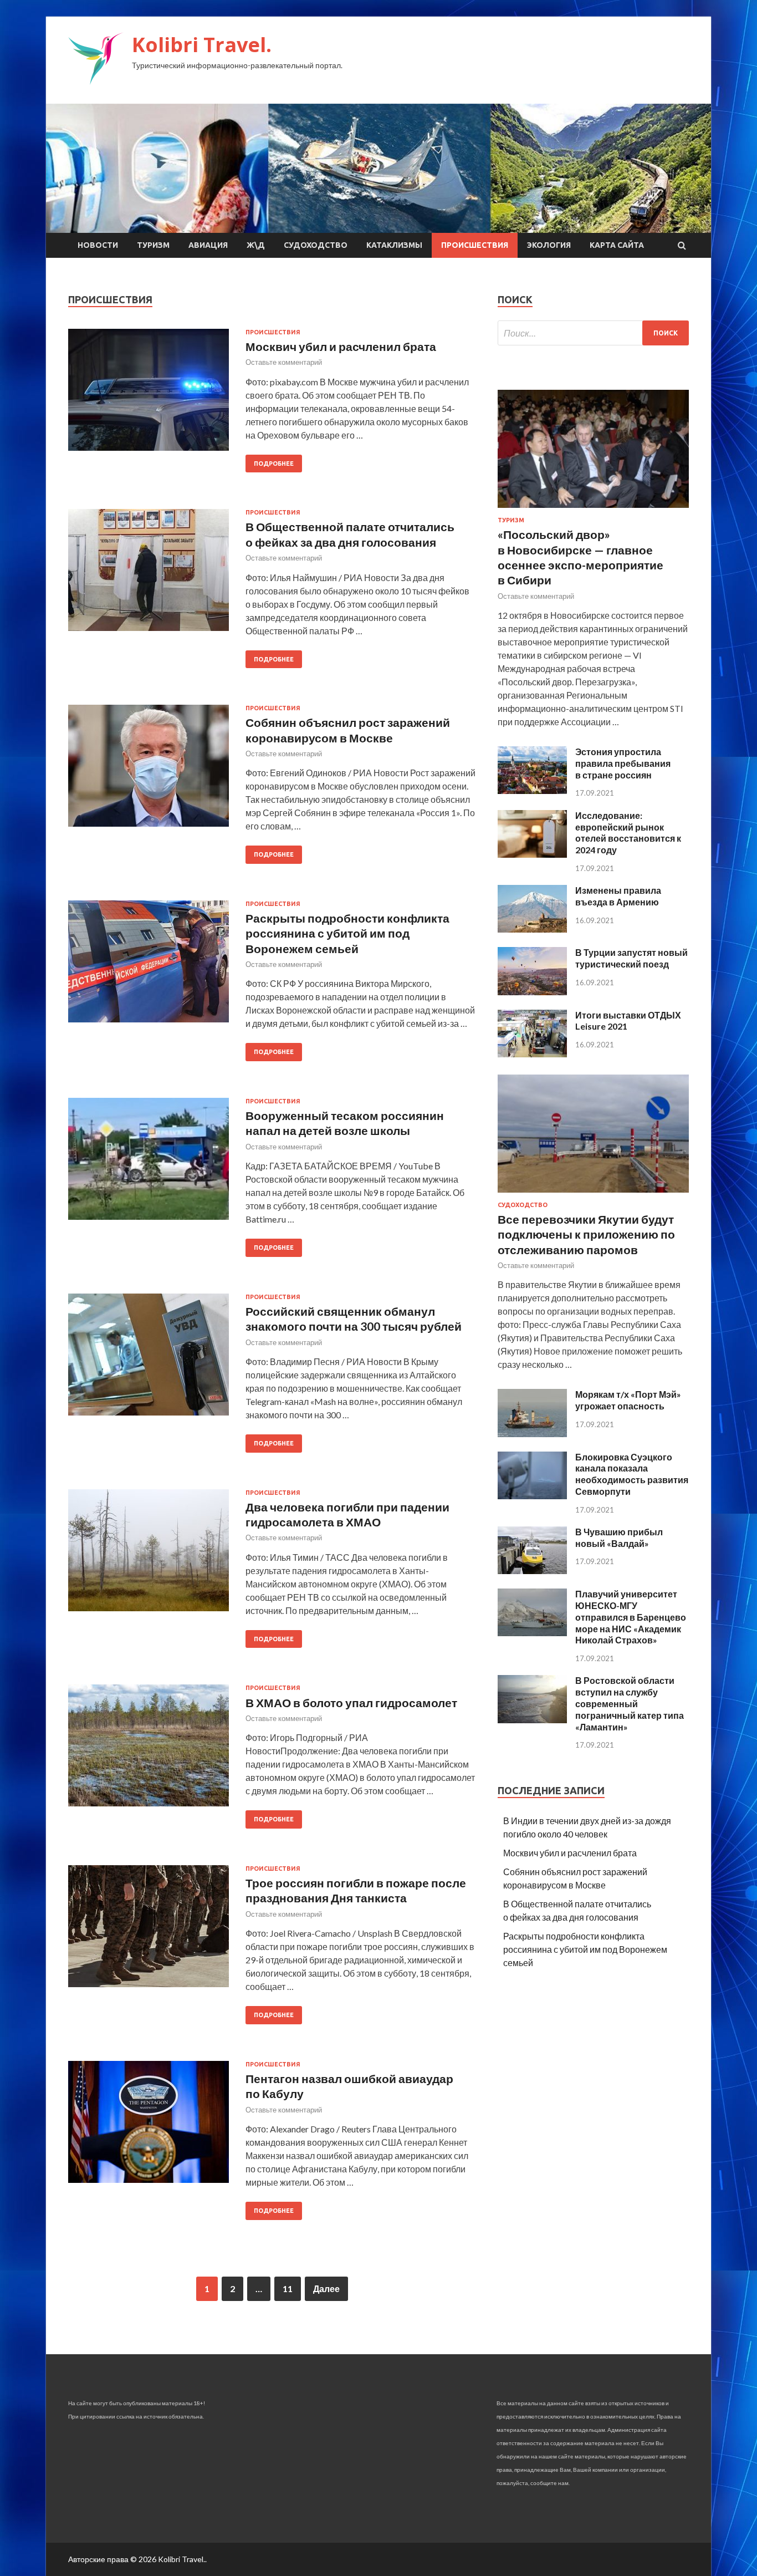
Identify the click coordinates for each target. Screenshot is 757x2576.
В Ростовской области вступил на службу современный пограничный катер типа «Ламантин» (630, 1703)
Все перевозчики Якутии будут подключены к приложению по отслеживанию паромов (586, 1234)
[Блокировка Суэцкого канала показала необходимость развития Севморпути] (532, 1496)
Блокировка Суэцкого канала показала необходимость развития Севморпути (632, 1474)
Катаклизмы (394, 245)
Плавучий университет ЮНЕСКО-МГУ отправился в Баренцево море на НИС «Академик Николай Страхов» (631, 1617)
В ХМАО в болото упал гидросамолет (351, 1702)
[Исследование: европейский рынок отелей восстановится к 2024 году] (532, 854)
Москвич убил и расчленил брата (341, 346)
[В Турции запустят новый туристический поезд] (532, 992)
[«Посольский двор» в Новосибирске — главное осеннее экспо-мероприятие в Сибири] (593, 510)
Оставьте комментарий (284, 362)
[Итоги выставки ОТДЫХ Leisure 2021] (532, 1054)
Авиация (208, 245)
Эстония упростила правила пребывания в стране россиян (623, 763)
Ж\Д (256, 245)
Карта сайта (617, 245)
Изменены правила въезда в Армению (618, 896)
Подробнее (274, 464)
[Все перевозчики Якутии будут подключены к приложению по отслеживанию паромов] (593, 1195)
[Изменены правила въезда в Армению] (532, 929)
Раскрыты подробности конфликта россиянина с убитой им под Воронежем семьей (347, 933)
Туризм (153, 245)
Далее (326, 2289)
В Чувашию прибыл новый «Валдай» (619, 1538)
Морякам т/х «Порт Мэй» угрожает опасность (628, 1400)
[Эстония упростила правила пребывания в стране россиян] (532, 790)
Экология (549, 245)
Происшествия (475, 245)
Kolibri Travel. (202, 45)
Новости (98, 245)
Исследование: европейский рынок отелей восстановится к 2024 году (628, 833)
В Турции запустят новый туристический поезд (631, 958)
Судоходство (316, 245)
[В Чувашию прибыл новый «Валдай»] (532, 1570)
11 (288, 2289)
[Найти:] (593, 333)
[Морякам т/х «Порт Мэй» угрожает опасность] (532, 1434)
